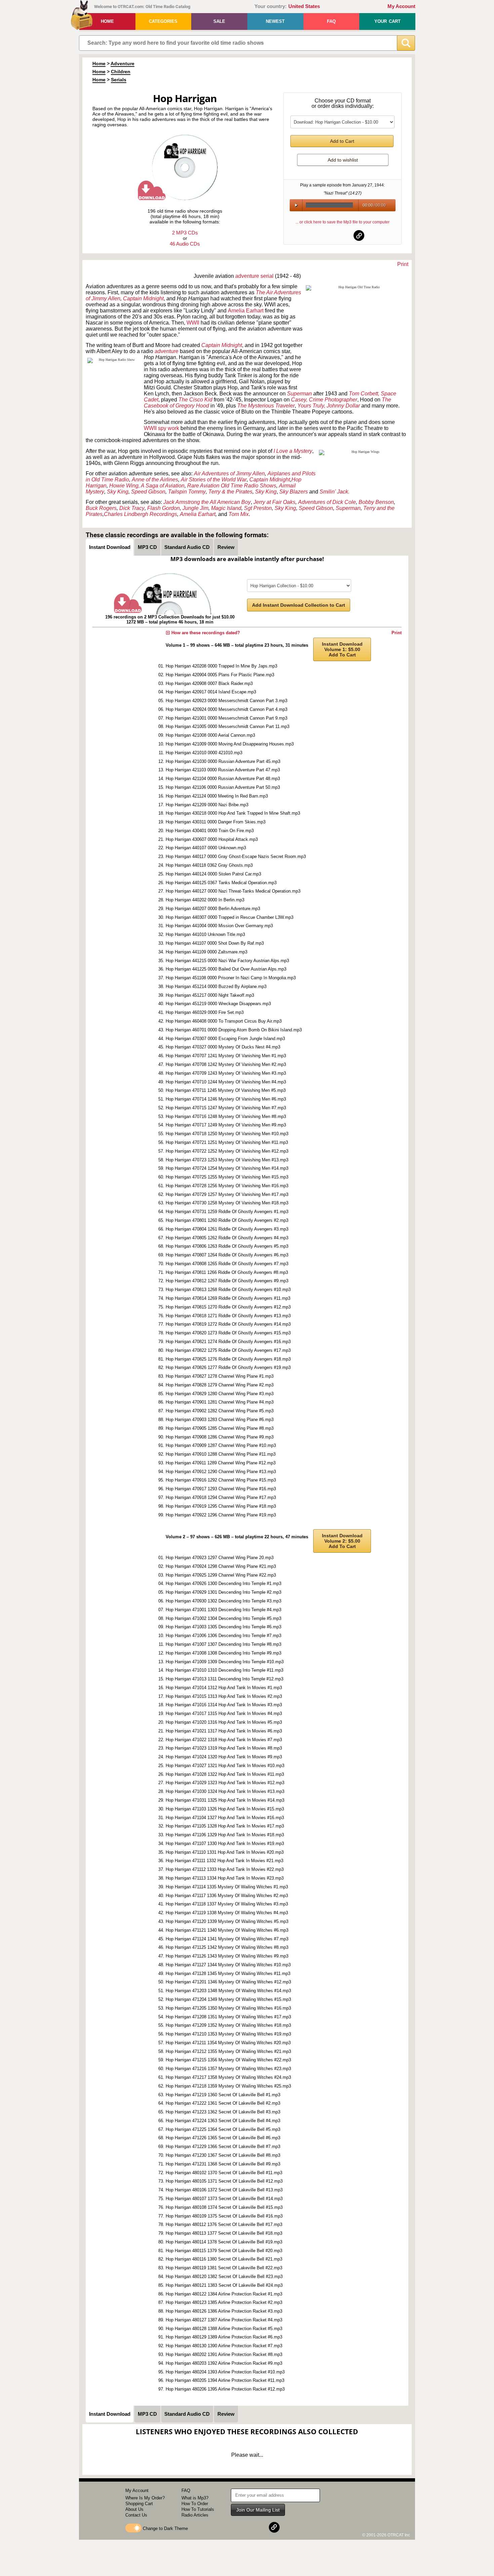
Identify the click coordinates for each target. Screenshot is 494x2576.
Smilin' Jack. (335, 492)
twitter (343, 235)
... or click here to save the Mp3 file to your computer (342, 222)
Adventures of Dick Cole (327, 502)
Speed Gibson (148, 492)
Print (403, 264)
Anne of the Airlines (155, 480)
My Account (401, 6)
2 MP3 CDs (185, 233)
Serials (119, 80)
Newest (275, 21)
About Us (134, 2509)
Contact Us (136, 2515)
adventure (247, 276)
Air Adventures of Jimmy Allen (229, 474)
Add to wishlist (343, 160)
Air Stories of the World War (214, 480)
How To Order (195, 2504)
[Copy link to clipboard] (359, 235)
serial (267, 276)
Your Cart (387, 21)
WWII (193, 323)
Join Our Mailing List (258, 2510)
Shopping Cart (139, 2504)
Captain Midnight (143, 298)
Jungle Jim (195, 508)
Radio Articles (195, 2515)
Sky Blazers (294, 492)
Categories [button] (163, 21)
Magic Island (226, 508)
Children (121, 72)
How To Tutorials (198, 2509)
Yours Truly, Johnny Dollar (329, 406)
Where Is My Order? (145, 2498)
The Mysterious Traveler (266, 406)
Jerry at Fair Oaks (274, 502)
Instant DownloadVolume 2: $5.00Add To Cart (342, 1541)
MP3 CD (147, 547)
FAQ (331, 21)
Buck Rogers (101, 508)
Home (107, 21)
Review (226, 547)
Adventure (122, 63)
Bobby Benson (376, 502)
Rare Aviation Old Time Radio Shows (232, 486)
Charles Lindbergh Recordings (140, 514)
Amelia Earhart (198, 514)
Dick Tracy (132, 508)
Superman (348, 508)
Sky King (118, 492)
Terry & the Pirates (230, 492)
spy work (169, 428)
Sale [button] (219, 21)
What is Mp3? (195, 2498)
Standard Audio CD (187, 547)
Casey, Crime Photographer (324, 400)
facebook (326, 235)
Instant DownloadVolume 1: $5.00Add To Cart (342, 649)
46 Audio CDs (185, 244)
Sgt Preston (258, 508)
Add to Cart (342, 141)
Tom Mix (239, 514)
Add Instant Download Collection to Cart (299, 605)
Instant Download (110, 547)
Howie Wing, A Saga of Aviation (147, 486)
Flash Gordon (163, 508)
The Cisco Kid (195, 400)
